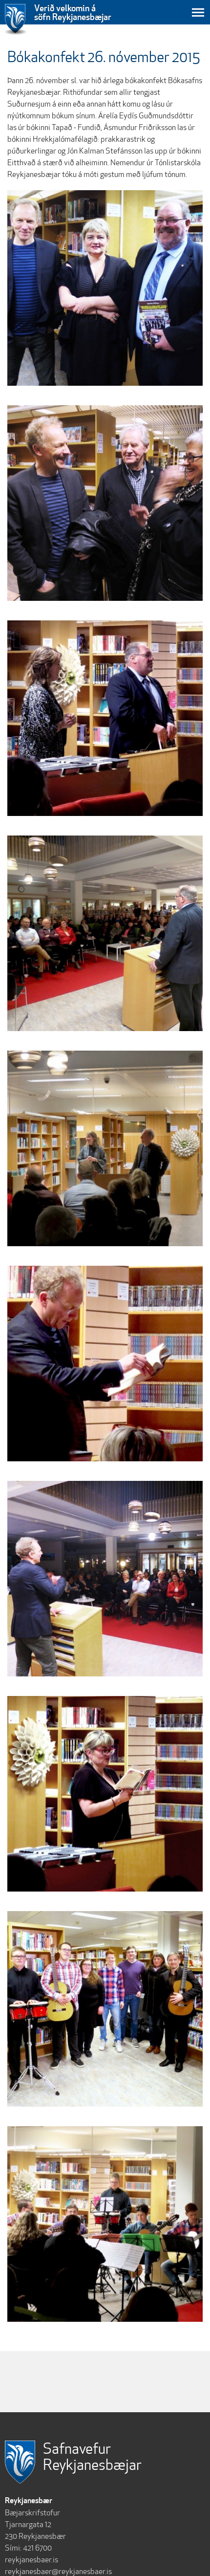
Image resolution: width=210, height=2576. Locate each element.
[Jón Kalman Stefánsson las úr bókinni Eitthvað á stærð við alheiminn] (105, 1364)
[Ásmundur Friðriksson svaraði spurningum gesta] (105, 718)
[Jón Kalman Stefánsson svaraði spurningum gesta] (105, 1148)
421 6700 (37, 2548)
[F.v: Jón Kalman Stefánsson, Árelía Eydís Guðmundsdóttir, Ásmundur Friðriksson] (105, 288)
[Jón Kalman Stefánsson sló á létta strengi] (105, 503)
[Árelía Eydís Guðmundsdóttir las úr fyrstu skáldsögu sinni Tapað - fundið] (105, 1794)
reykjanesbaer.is (31, 2560)
